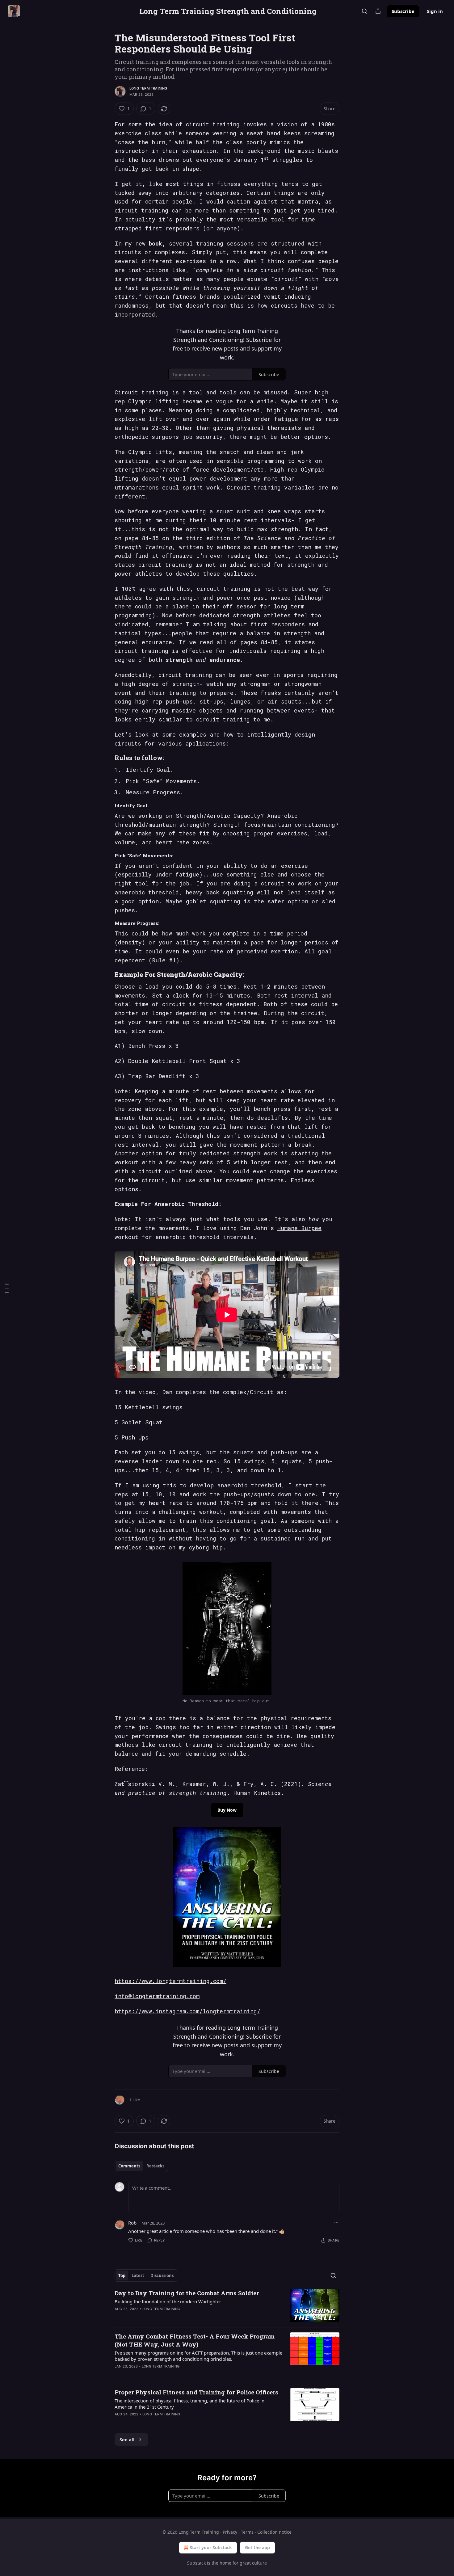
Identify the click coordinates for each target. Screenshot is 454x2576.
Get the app (257, 2547)
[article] (227, 2306)
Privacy (230, 2532)
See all (127, 2439)
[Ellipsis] (336, 2223)
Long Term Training (148, 88)
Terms (247, 2532)
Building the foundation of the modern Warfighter (168, 2301)
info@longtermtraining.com (157, 1996)
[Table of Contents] (7, 1288)
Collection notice (274, 2532)
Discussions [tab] (162, 2276)
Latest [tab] (138, 2276)
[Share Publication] (378, 11)
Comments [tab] (129, 2166)
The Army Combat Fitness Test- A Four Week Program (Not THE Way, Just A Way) (195, 2340)
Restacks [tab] (155, 2166)
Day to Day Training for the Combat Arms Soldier (187, 2293)
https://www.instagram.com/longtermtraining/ (187, 2011)
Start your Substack (211, 2547)
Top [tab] (122, 2276)
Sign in (435, 11)
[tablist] (141, 2166)
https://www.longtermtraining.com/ (170, 1981)
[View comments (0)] (174, 2317)
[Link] (106, 758)
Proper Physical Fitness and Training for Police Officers (196, 2392)
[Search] (364, 11)
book (156, 243)
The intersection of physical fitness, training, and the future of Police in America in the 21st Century (189, 2404)
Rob (132, 2223)
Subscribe (403, 11)
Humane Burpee (299, 1228)
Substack (196, 2563)
